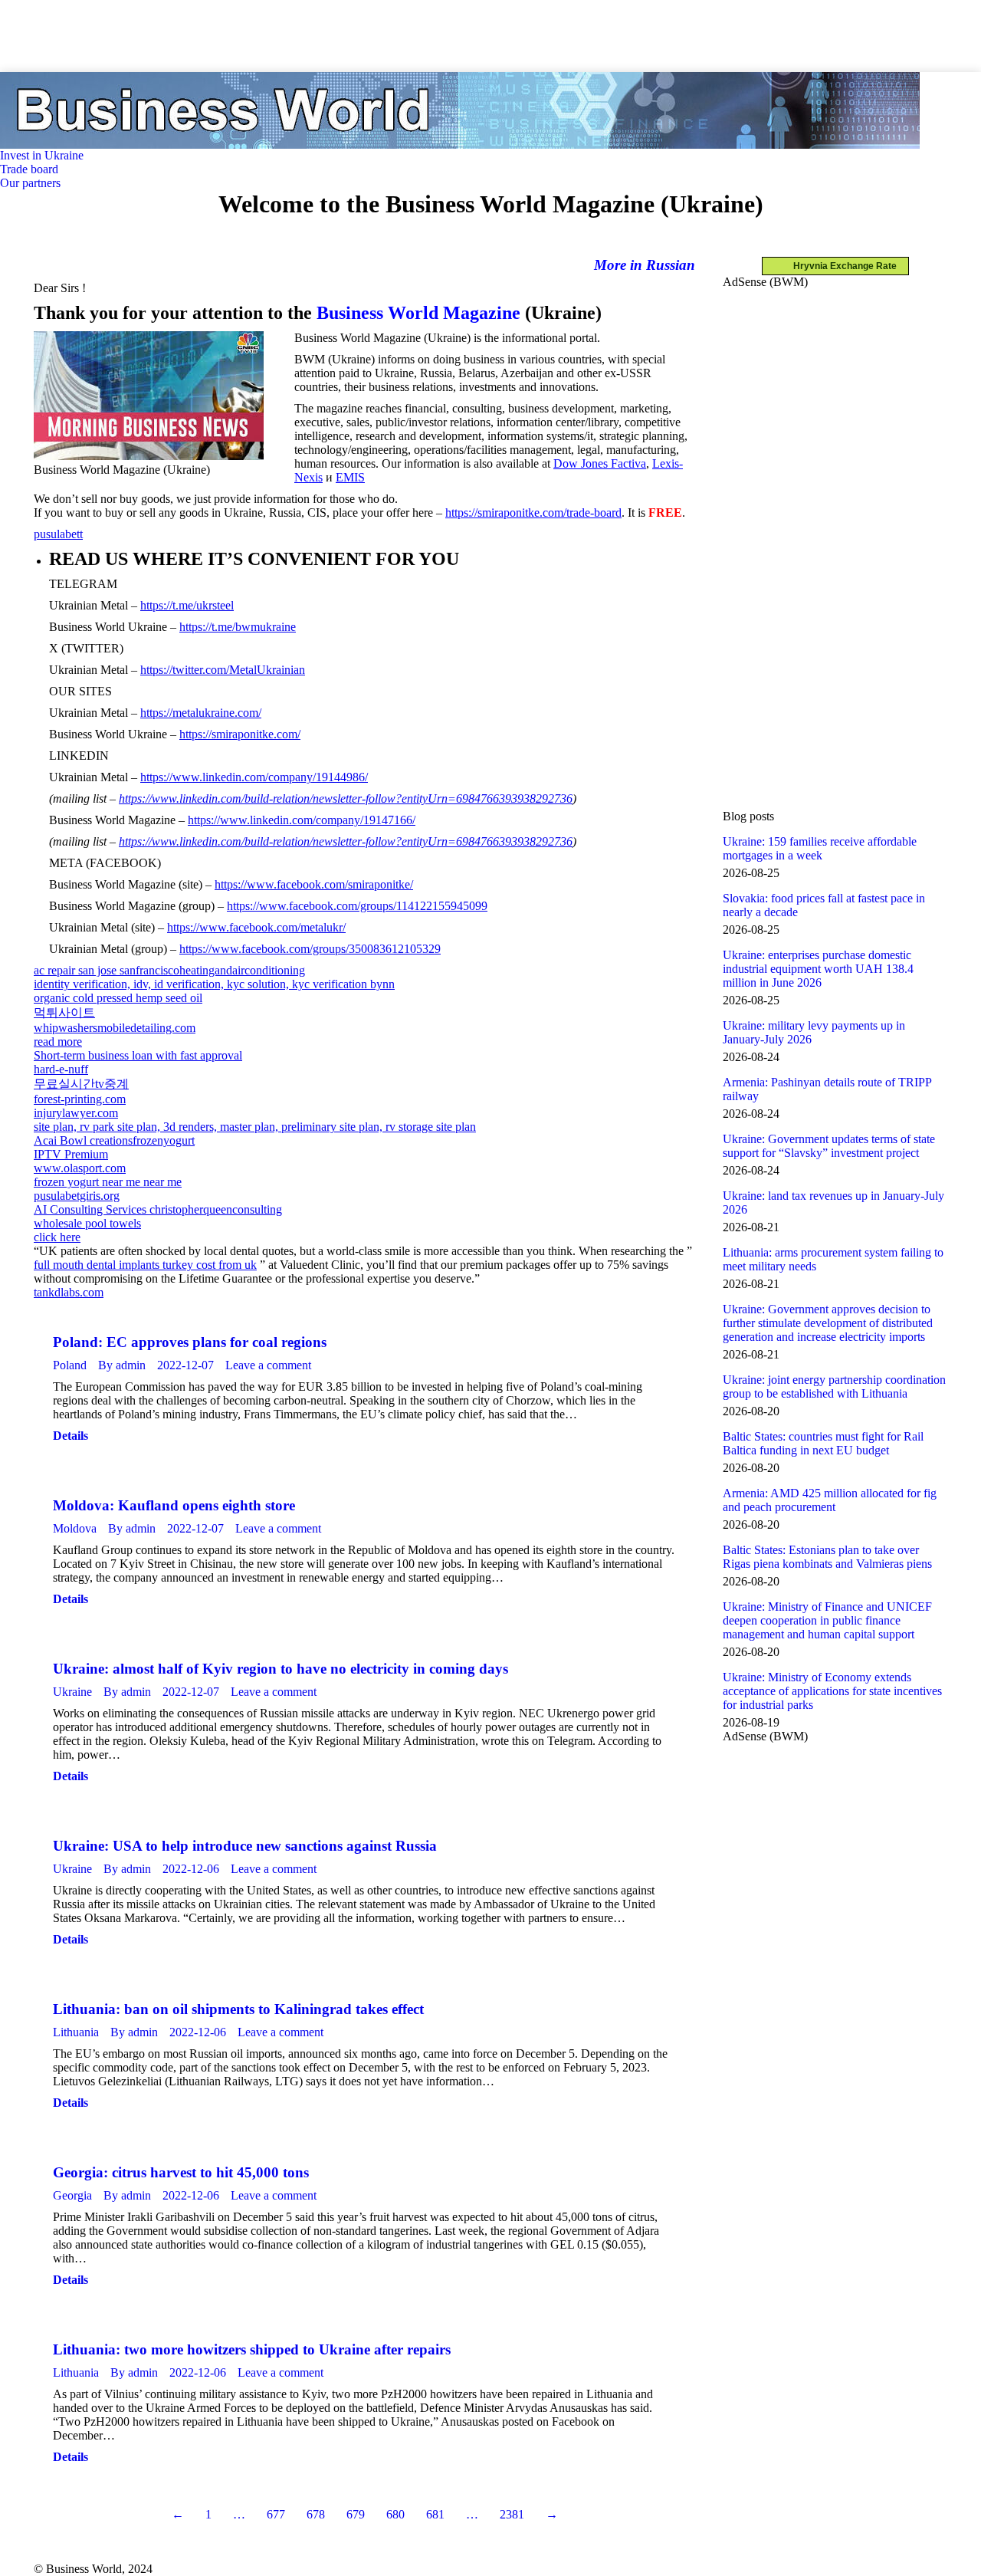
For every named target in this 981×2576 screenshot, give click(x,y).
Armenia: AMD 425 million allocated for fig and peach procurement (830, 1500)
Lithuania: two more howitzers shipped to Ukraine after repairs (252, 2349)
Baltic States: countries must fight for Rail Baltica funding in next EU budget (823, 1443)
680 (395, 2514)
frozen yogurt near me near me (108, 1182)
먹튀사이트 (64, 1012)
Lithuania (76, 2032)
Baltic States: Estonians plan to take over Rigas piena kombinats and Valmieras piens (827, 1557)
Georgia (72, 2195)
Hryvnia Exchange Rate (842, 266)
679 (356, 2514)
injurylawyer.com (76, 1113)
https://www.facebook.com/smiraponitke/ (314, 884)
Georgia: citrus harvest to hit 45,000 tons (181, 2172)
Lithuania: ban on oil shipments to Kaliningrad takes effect (238, 2009)
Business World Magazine (418, 313)
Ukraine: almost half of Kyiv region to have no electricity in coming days (281, 1669)
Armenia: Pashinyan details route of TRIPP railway (827, 1089)
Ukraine (72, 1692)
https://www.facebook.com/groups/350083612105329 (310, 949)
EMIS (350, 477)
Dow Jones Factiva (600, 463)
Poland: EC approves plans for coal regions (190, 1342)
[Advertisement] (279, 34)
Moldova (75, 1528)
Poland (70, 1365)
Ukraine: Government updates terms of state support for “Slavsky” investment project (829, 1146)
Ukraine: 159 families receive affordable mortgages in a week (820, 848)
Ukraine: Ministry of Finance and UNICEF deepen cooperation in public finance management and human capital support (827, 1620)
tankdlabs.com (69, 1292)
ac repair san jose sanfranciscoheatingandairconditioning (169, 970)
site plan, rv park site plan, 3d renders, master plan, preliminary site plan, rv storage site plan (255, 1127)
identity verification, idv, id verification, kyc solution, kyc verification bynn (214, 984)
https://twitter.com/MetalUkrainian (223, 670)
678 (316, 2514)
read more (58, 1042)
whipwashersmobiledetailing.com (115, 1028)
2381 (512, 2514)
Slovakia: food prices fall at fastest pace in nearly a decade (824, 905)
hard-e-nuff (61, 1069)
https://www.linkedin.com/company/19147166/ (302, 820)
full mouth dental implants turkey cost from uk (145, 1265)
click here (57, 1237)
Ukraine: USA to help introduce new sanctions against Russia (245, 1846)
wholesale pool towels (87, 1223)
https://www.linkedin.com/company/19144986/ (254, 777)
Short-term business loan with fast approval (138, 1055)
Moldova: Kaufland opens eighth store (174, 1505)
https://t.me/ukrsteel (187, 605)
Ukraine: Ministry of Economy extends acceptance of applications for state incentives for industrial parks (832, 1691)
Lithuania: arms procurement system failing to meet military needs (833, 1259)
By (122, 1365)
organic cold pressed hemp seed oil (118, 998)
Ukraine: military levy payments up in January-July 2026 (814, 1032)
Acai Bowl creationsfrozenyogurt (114, 1140)
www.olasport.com (80, 1168)
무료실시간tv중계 (81, 1084)
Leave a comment (268, 1365)
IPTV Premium (71, 1154)
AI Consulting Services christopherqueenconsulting (158, 1209)
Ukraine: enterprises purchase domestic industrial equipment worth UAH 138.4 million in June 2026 (818, 969)
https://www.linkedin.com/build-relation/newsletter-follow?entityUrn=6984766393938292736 (346, 798)
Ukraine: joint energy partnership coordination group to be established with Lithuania (834, 1387)
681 (435, 2514)
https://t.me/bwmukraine (238, 627)
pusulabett (58, 534)
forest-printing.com (80, 1099)
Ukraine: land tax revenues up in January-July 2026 (833, 1203)
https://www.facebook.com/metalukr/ (256, 927)
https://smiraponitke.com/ (240, 734)
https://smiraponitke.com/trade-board (533, 513)
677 (276, 2514)
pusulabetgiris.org (77, 1196)
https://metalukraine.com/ (201, 713)
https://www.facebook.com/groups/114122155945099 (357, 906)
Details (71, 1436)
